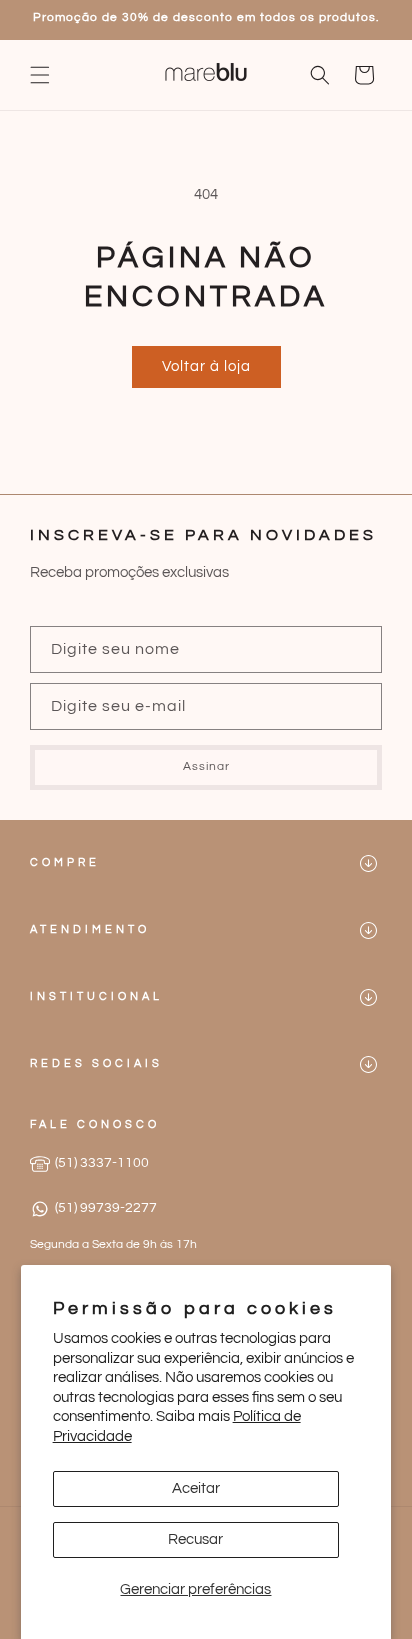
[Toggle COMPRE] (368, 863)
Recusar (195, 1539)
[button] (40, 75)
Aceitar (196, 1488)
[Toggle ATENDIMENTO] (368, 930)
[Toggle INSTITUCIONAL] (368, 997)
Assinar (206, 766)
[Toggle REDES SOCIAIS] (368, 1064)
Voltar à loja (206, 366)
